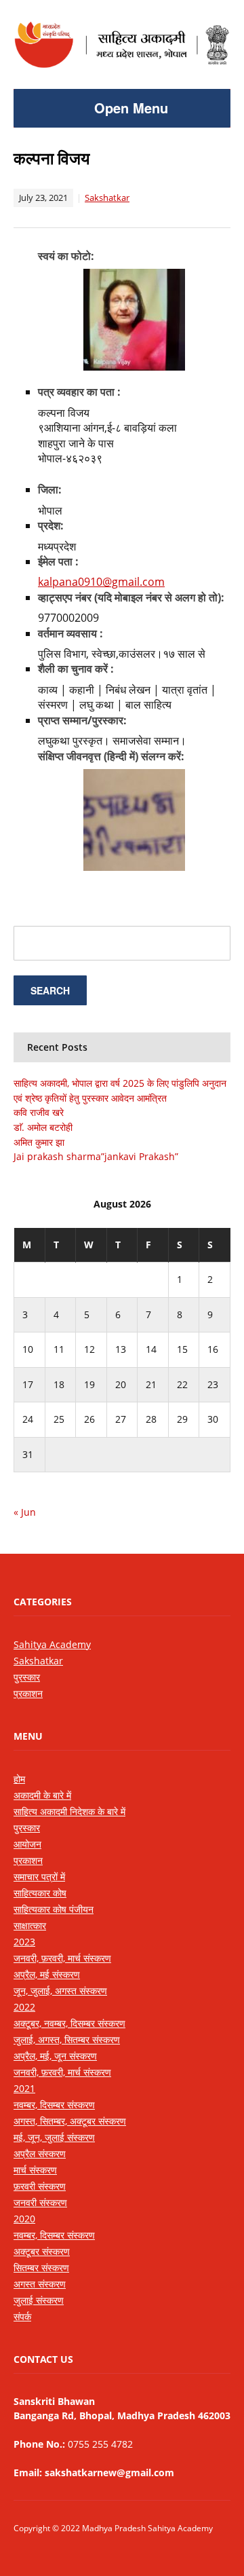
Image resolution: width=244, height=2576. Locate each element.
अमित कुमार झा (39, 1142)
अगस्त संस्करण (40, 2284)
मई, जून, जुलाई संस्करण (54, 2137)
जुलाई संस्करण (39, 2300)
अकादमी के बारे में (42, 1795)
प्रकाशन (28, 1693)
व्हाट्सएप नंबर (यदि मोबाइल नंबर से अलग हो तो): (131, 597)
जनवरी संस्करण (40, 2202)
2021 (24, 2088)
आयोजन (27, 1844)
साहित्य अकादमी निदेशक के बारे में (69, 1811)
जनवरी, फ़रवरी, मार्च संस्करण (62, 1958)
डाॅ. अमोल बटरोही (43, 1127)
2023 (24, 1942)
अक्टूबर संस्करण (42, 2251)
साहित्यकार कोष (40, 1893)
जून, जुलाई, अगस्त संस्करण (60, 1991)
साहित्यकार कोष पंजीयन (54, 1909)
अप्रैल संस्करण (40, 2153)
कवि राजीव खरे (39, 1112)
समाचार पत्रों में (39, 1877)
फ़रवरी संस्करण (40, 2186)
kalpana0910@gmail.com (101, 582)
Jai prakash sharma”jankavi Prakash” (96, 1156)
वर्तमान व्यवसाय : (70, 633)
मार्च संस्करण (35, 2170)
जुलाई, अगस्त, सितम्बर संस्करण (67, 2039)
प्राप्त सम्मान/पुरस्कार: (82, 720)
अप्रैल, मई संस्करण (47, 1974)
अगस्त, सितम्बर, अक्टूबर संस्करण (70, 2121)
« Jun (25, 1512)
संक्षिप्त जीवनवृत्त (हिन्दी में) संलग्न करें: (111, 756)
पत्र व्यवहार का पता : (79, 392)
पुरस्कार (27, 1677)
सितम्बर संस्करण (41, 2267)
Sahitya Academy (52, 1644)
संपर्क (22, 2316)
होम (19, 1779)
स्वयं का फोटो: (66, 256)
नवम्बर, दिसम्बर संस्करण (54, 2105)
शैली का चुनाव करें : (76, 669)
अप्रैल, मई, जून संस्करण (55, 2056)
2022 (24, 2007)
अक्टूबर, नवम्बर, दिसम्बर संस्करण (69, 2023)
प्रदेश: (51, 525)
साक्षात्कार (30, 1925)
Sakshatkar (107, 198)
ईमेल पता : (58, 561)
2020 (24, 2219)
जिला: (50, 489)
